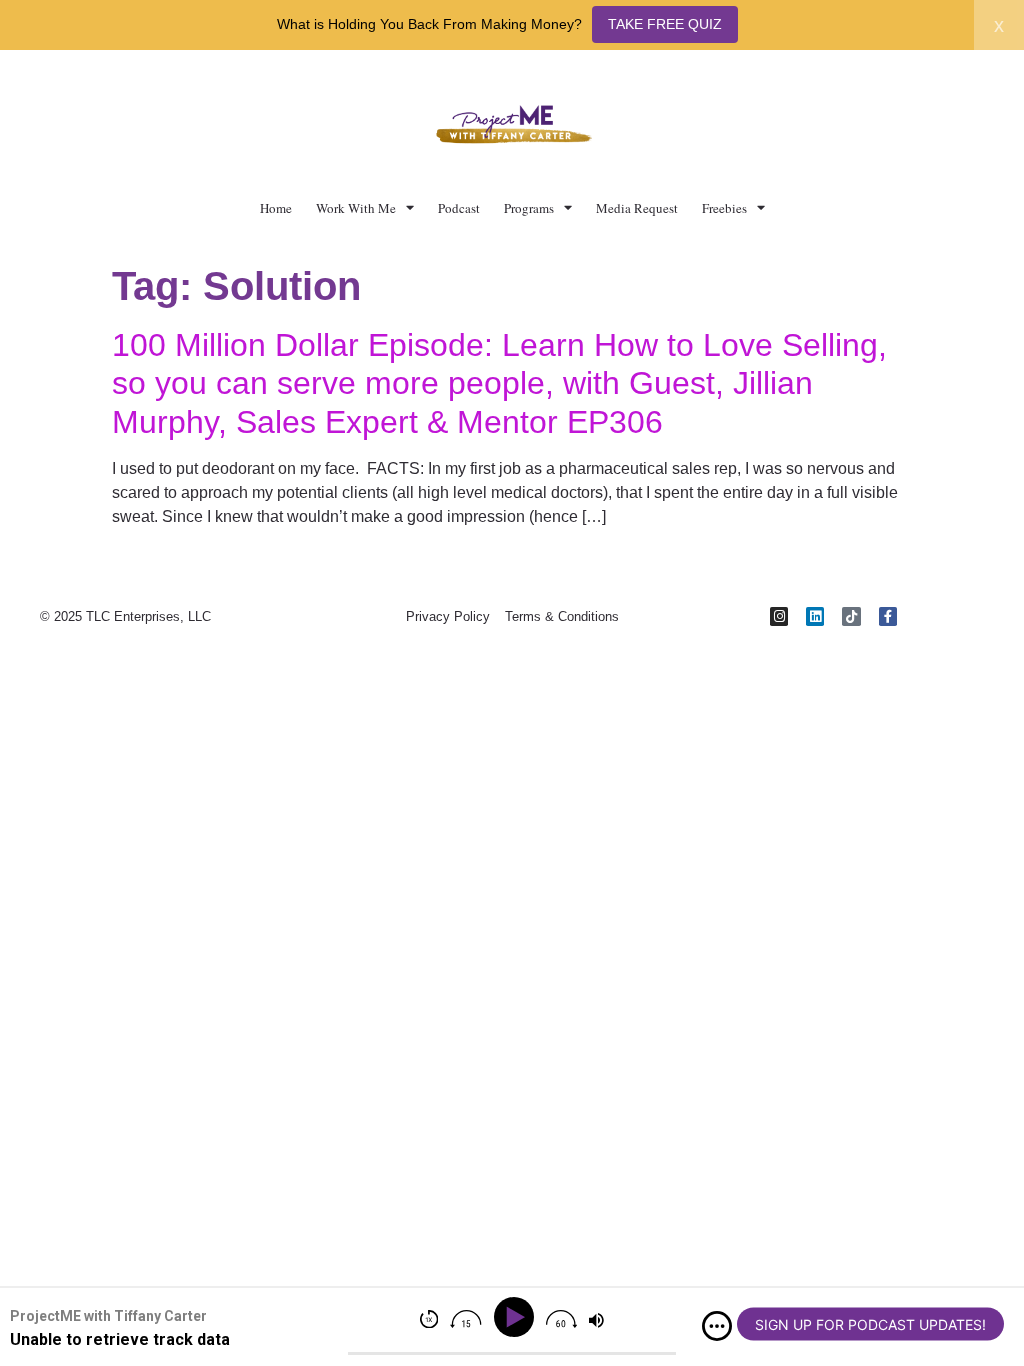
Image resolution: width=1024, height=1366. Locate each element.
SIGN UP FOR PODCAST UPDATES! (870, 1324)
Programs (529, 208)
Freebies (724, 208)
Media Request (637, 208)
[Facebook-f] (888, 616)
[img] (717, 1326)
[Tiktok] (851, 616)
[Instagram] (779, 616)
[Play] (517, 1317)
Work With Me (356, 208)
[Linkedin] (815, 616)
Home (276, 208)
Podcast (459, 208)
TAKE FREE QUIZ (665, 24)
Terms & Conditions (562, 616)
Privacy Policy (448, 616)
